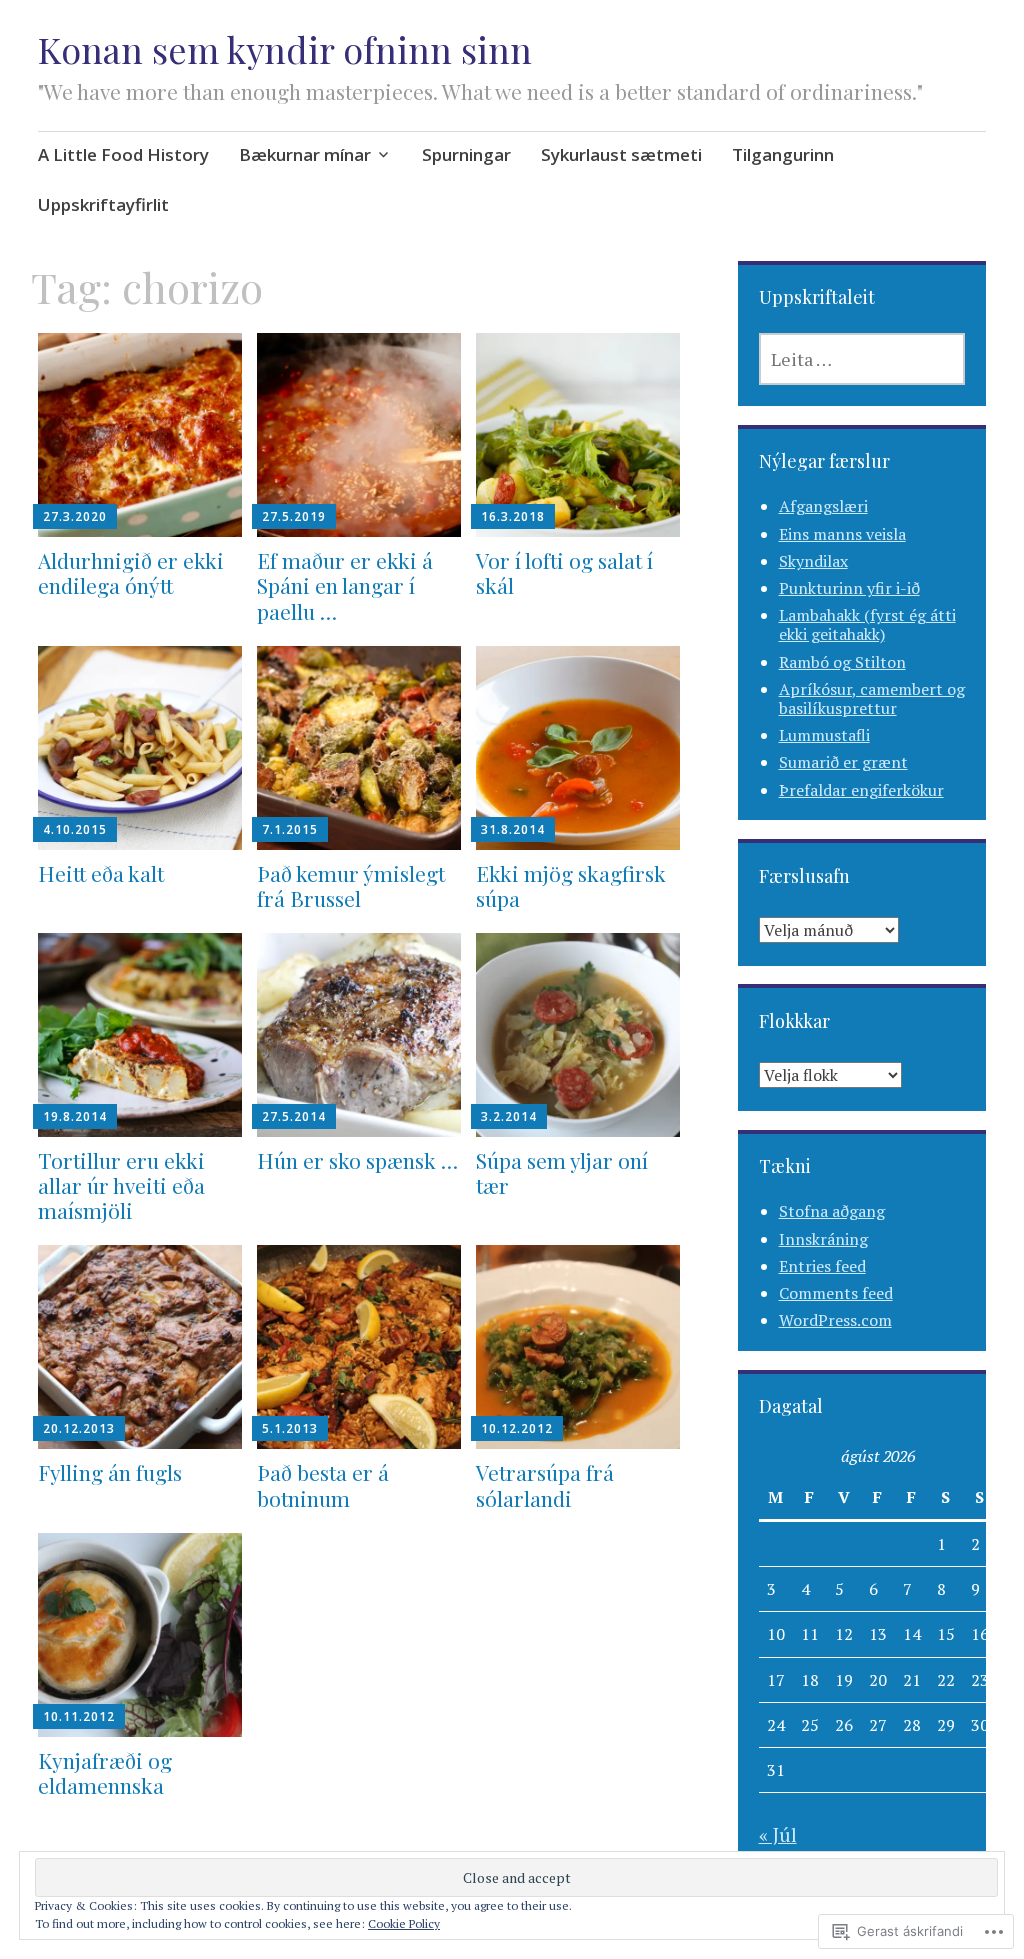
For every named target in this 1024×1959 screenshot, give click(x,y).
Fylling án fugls (110, 1472)
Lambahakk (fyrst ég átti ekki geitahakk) (867, 624)
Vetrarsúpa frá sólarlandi (545, 1484)
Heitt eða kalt (101, 873)
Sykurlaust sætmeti (621, 154)
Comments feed (836, 1293)
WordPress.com (835, 1320)
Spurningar (466, 154)
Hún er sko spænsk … (357, 1160)
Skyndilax (813, 561)
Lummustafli (824, 735)
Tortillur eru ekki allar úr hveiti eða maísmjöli (121, 1185)
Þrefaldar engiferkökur (861, 790)
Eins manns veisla (842, 534)
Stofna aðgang (832, 1211)
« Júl (778, 1834)
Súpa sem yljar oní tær (562, 1172)
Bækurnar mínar (305, 154)
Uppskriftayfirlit (103, 204)
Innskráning (823, 1239)
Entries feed (822, 1266)
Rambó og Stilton (842, 662)
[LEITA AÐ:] (862, 359)
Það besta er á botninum (323, 1484)
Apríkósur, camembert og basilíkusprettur (872, 698)
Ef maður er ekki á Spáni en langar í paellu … (345, 585)
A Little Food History (123, 154)
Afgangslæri (823, 506)
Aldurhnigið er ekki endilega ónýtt (131, 572)
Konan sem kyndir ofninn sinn (285, 49)
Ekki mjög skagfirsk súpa (571, 885)
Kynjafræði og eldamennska (105, 1772)
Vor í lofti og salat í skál (564, 572)
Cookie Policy (404, 1923)
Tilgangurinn (783, 154)
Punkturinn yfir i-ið (849, 588)
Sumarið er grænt (843, 762)
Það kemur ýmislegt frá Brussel (351, 885)
